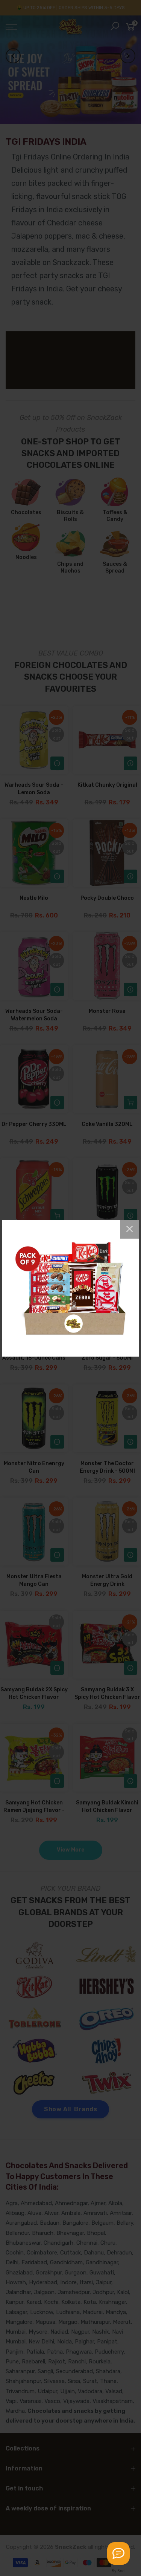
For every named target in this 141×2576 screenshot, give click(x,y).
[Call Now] (118, 2553)
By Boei (119, 2571)
